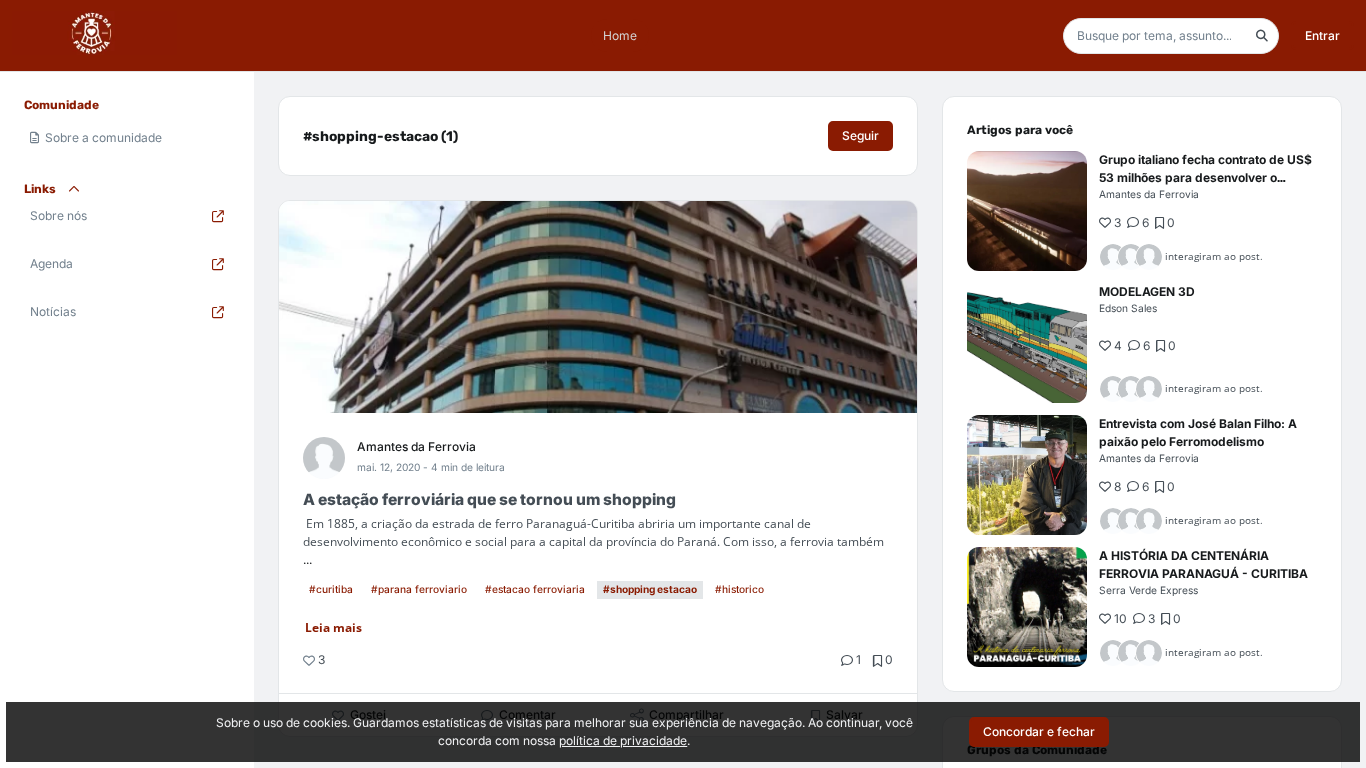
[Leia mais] (1027, 211)
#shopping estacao (650, 589)
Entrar (1322, 35)
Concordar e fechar (1039, 731)
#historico (739, 589)
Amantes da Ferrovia (416, 446)
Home (620, 35)
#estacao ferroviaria (535, 589)
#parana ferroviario (419, 589)
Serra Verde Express (1148, 590)
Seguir (860, 135)
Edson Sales (1128, 308)
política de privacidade (623, 740)
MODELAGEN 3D (1147, 291)
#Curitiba (331, 589)
